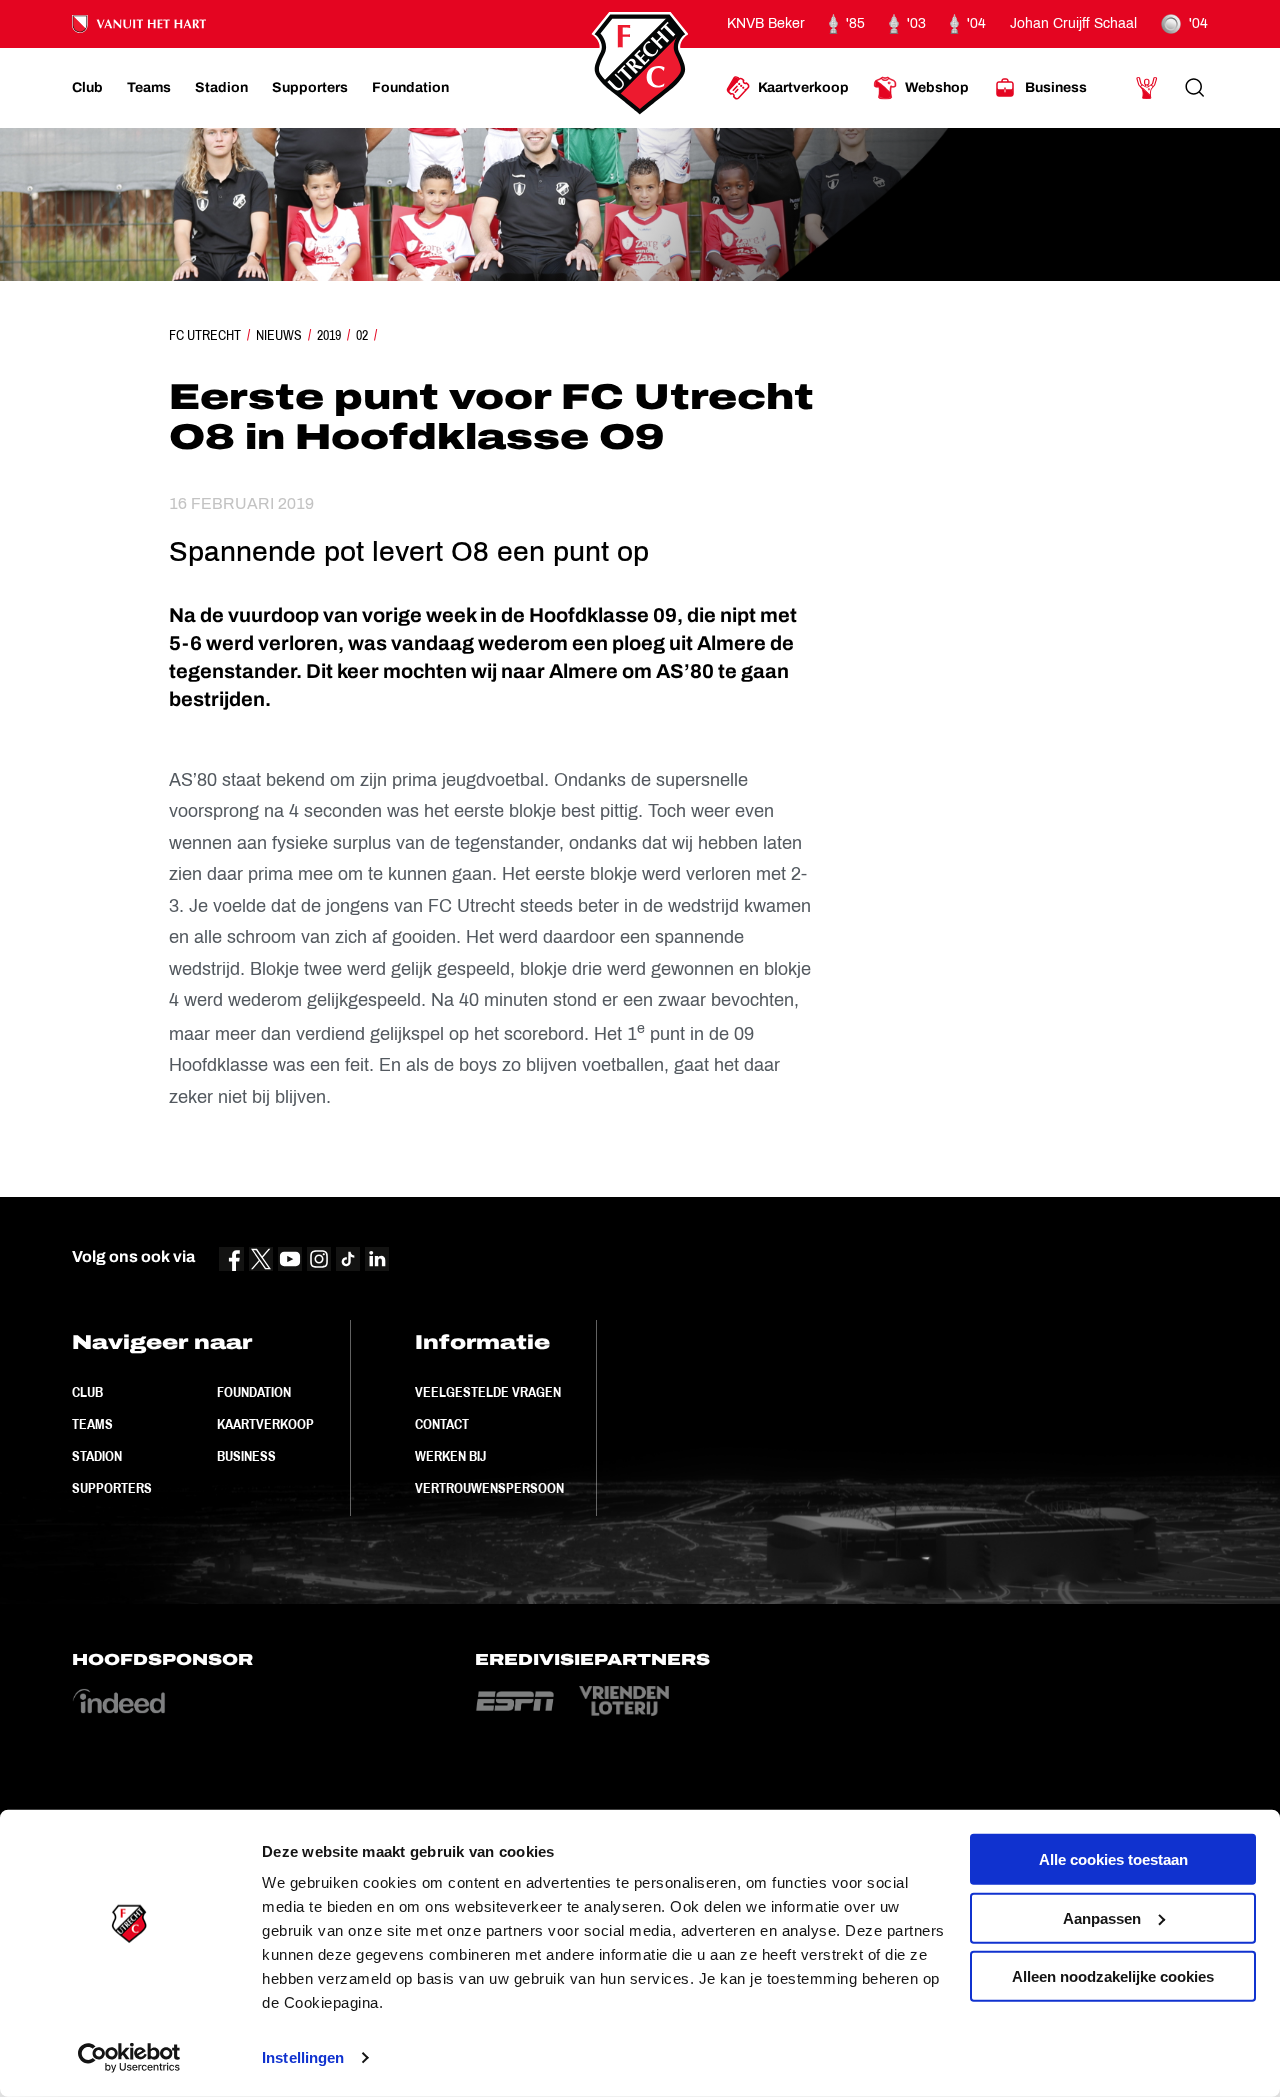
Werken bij (450, 1456)
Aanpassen (1102, 1917)
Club (87, 1392)
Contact (442, 1424)
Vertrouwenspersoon (489, 1488)
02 (362, 335)
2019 (329, 335)
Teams (92, 1424)
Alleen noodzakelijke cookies (1113, 1976)
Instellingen (303, 2057)
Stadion (97, 1456)
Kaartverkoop (265, 1424)
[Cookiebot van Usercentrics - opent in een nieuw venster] (129, 2058)
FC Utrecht (205, 335)
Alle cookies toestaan (1113, 1859)
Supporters (112, 1488)
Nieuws (279, 335)
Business (246, 1456)
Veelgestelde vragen (488, 1392)
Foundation (254, 1392)
